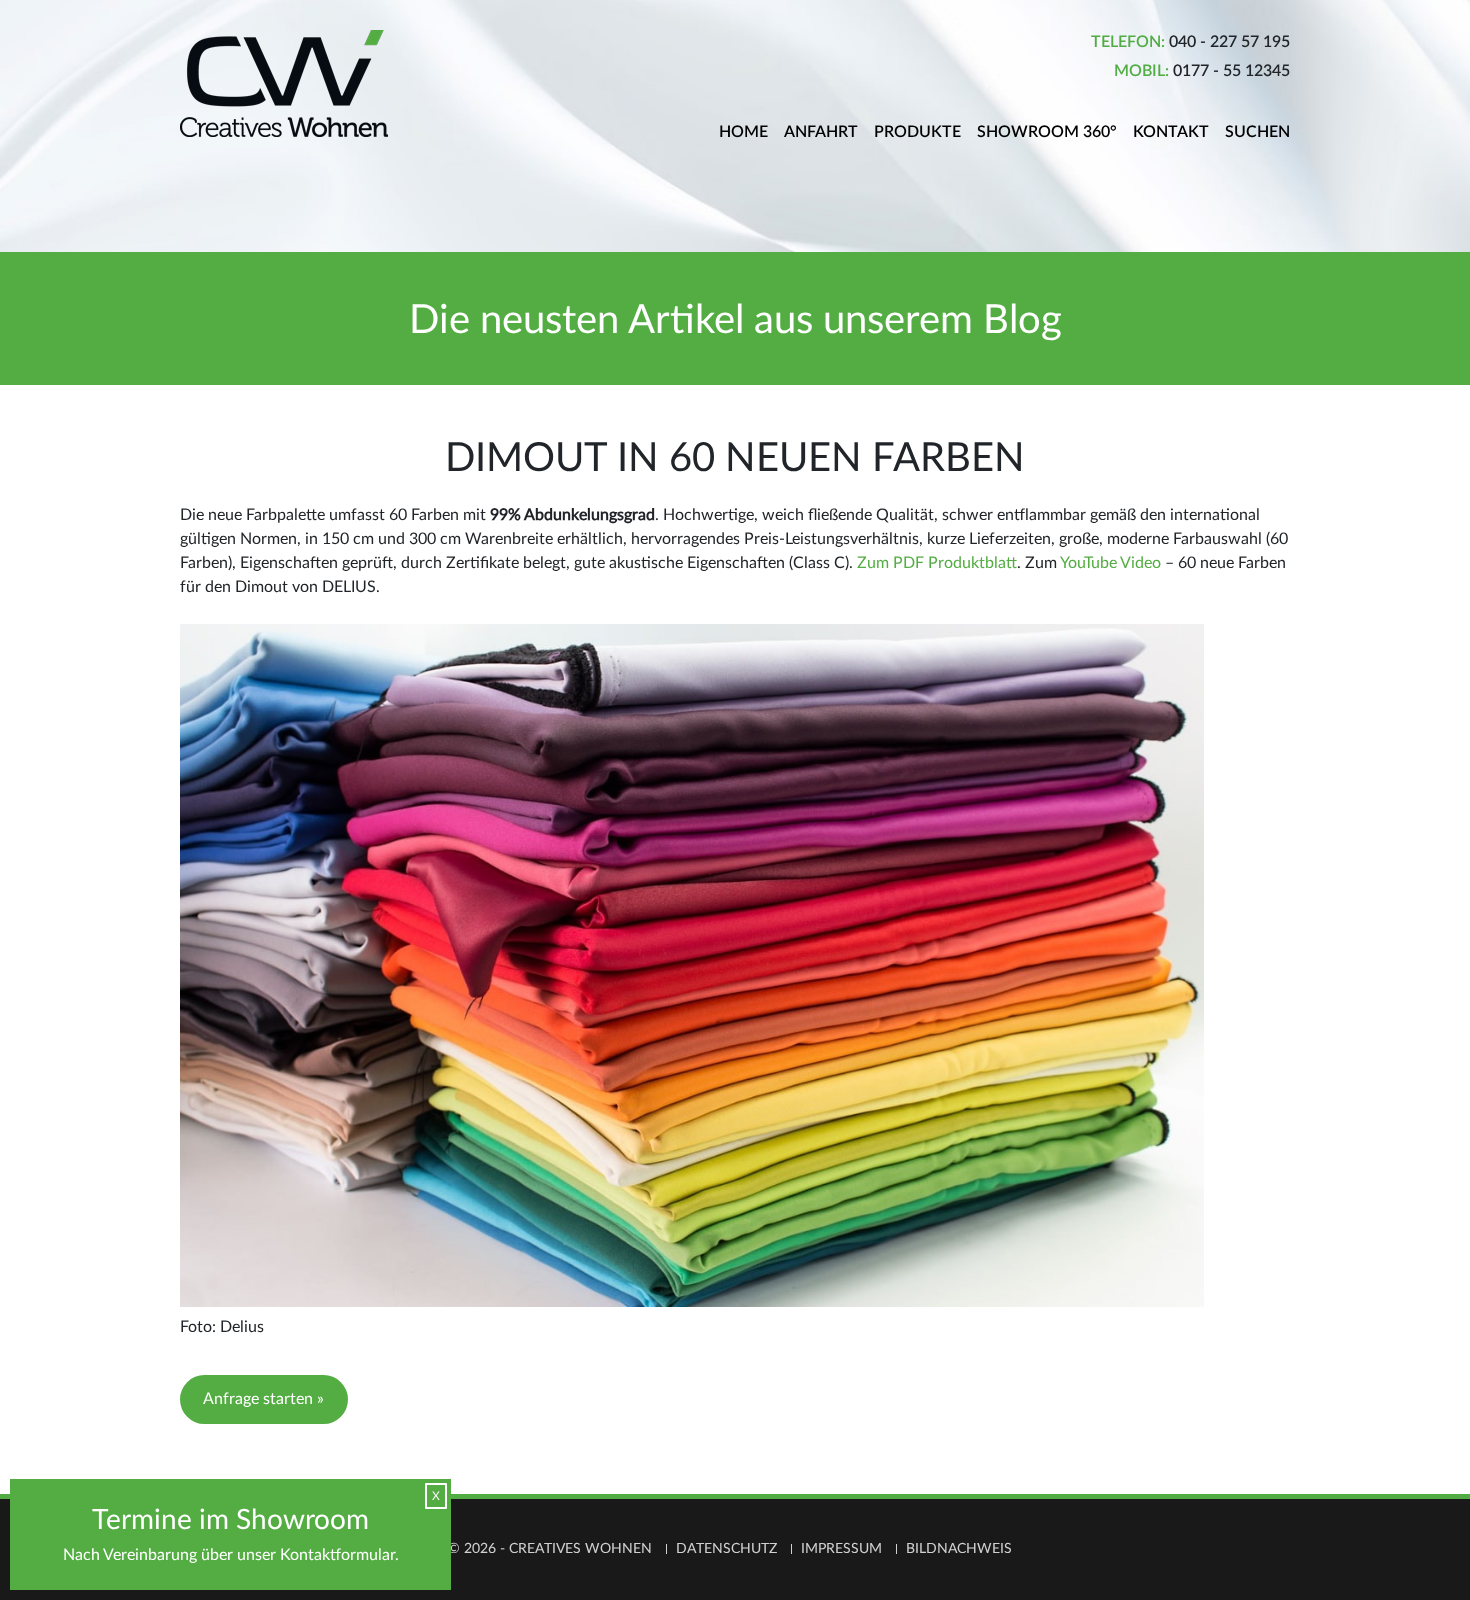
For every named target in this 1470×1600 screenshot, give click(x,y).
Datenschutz (726, 1549)
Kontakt (1171, 132)
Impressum (841, 1549)
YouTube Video (1110, 563)
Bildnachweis (959, 1549)
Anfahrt (821, 132)
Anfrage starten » (263, 1399)
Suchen (1257, 132)
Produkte (917, 132)
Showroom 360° (1047, 132)
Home (743, 132)
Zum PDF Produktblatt (937, 563)
